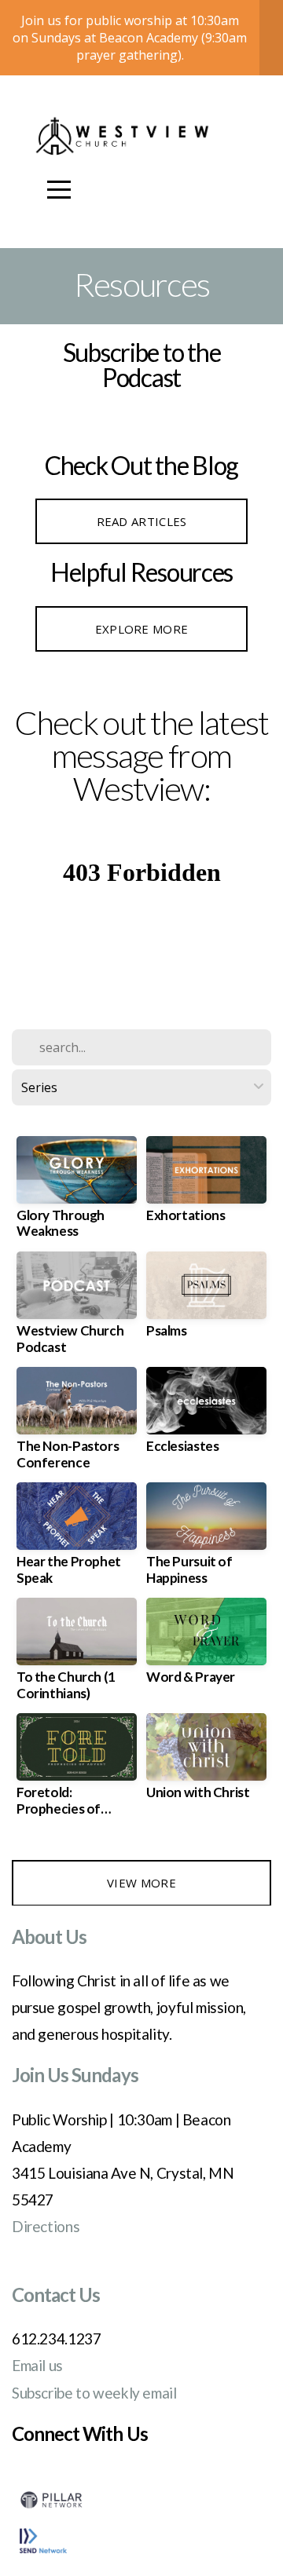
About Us (49, 1937)
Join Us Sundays (75, 2075)
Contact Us (56, 2295)
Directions (46, 2226)
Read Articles (142, 521)
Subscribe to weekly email (94, 2393)
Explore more (142, 629)
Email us (37, 2365)
